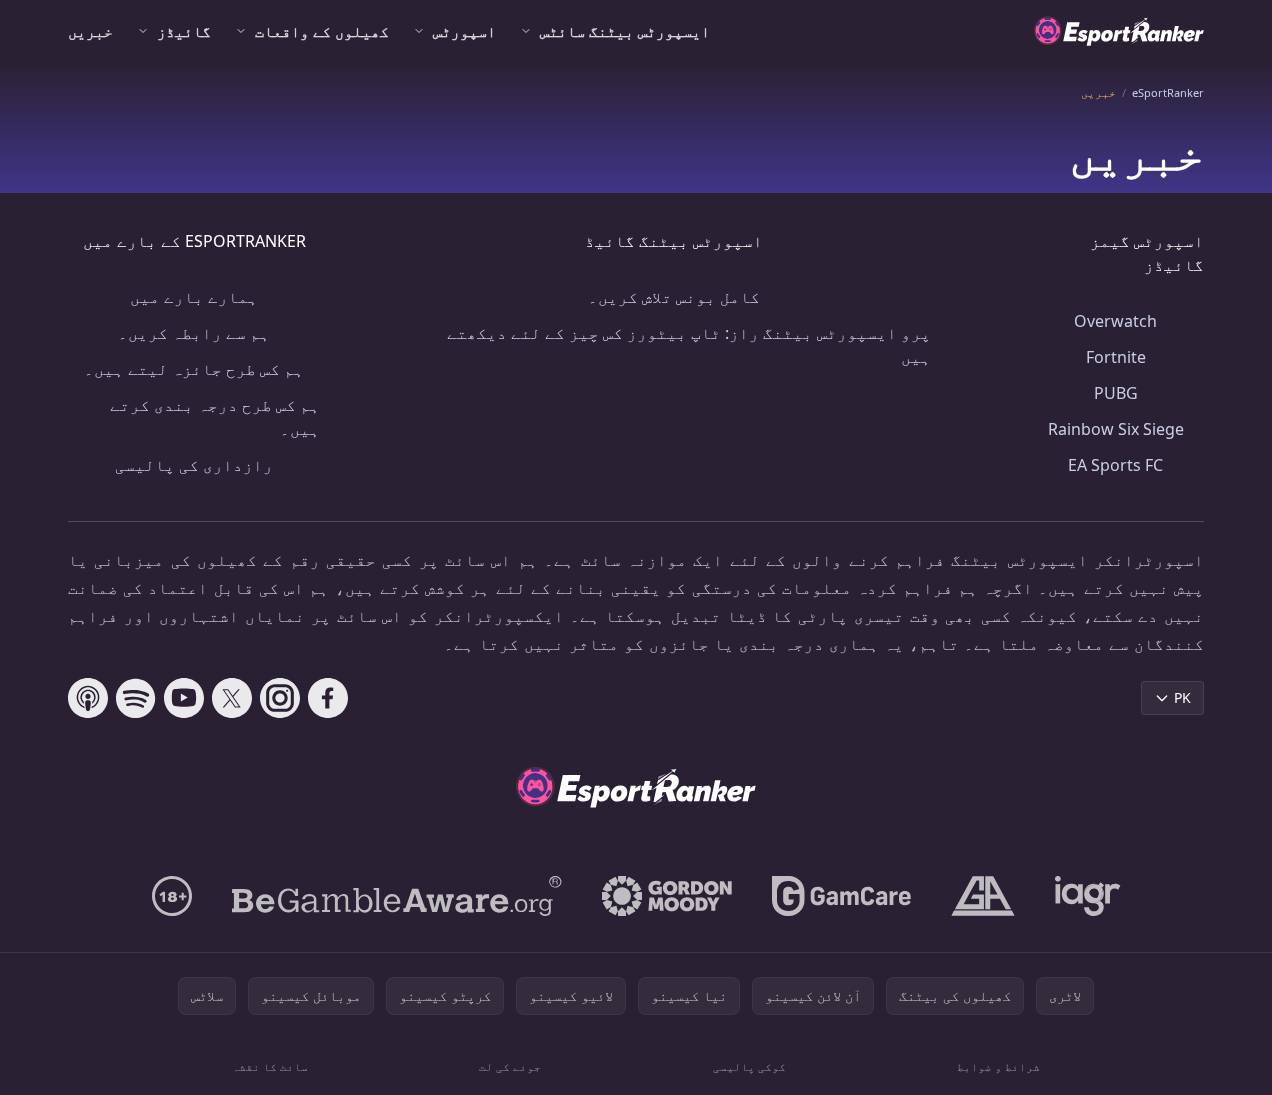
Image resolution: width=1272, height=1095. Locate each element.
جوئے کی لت (510, 1066)
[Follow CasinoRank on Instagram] (280, 698)
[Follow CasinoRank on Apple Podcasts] (88, 698)
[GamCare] (841, 896)
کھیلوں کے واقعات (322, 31)
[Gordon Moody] (667, 896)
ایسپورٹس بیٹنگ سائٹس (625, 31)
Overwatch (1115, 321)
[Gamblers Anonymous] (983, 896)
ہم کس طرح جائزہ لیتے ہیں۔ (194, 369)
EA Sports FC (1115, 465)
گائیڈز (184, 31)
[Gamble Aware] (397, 896)
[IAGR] (1088, 896)
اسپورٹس (464, 31)
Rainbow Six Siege (1116, 429)
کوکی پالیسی (749, 1066)
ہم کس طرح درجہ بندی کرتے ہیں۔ (215, 417)
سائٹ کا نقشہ (270, 1066)
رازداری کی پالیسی (194, 465)
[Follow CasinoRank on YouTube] (184, 698)
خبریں (90, 31)
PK (1182, 697)
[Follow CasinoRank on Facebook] (328, 698)
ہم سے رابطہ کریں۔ (194, 333)
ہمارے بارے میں (194, 297)
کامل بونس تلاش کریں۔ (674, 297)
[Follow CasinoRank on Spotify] (136, 698)
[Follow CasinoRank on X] (232, 698)
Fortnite (1116, 357)
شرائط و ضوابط (998, 1066)
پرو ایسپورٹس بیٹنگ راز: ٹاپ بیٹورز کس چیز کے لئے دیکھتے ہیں (689, 345)
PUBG (1116, 393)
